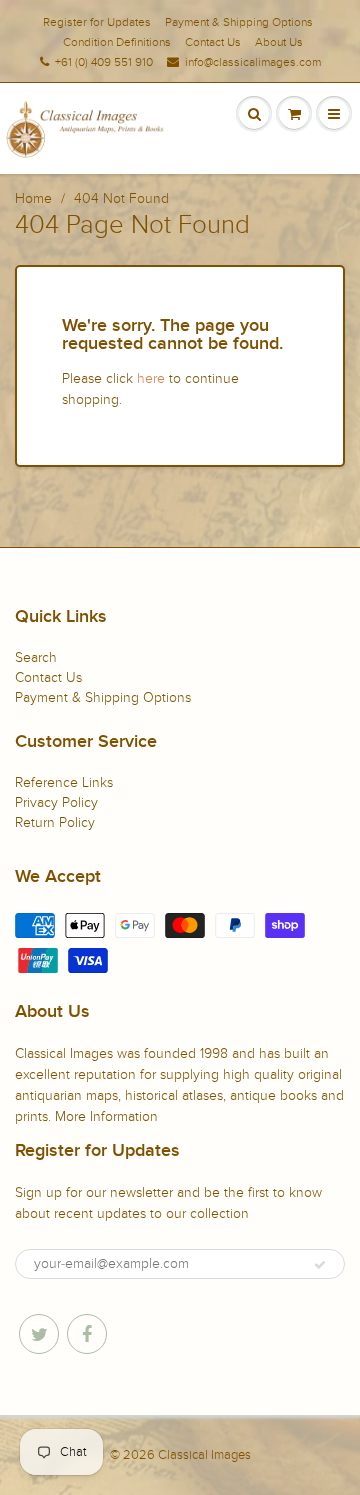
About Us (279, 42)
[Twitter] (39, 1334)
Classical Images (204, 1455)
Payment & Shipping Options (239, 22)
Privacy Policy (56, 802)
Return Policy (55, 822)
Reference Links (64, 782)
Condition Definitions (117, 42)
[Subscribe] (320, 1265)
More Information (106, 1116)
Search (36, 657)
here (151, 378)
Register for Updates (97, 22)
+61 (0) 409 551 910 (104, 62)
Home (33, 198)
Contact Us (213, 42)
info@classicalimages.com (253, 62)
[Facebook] (87, 1334)
